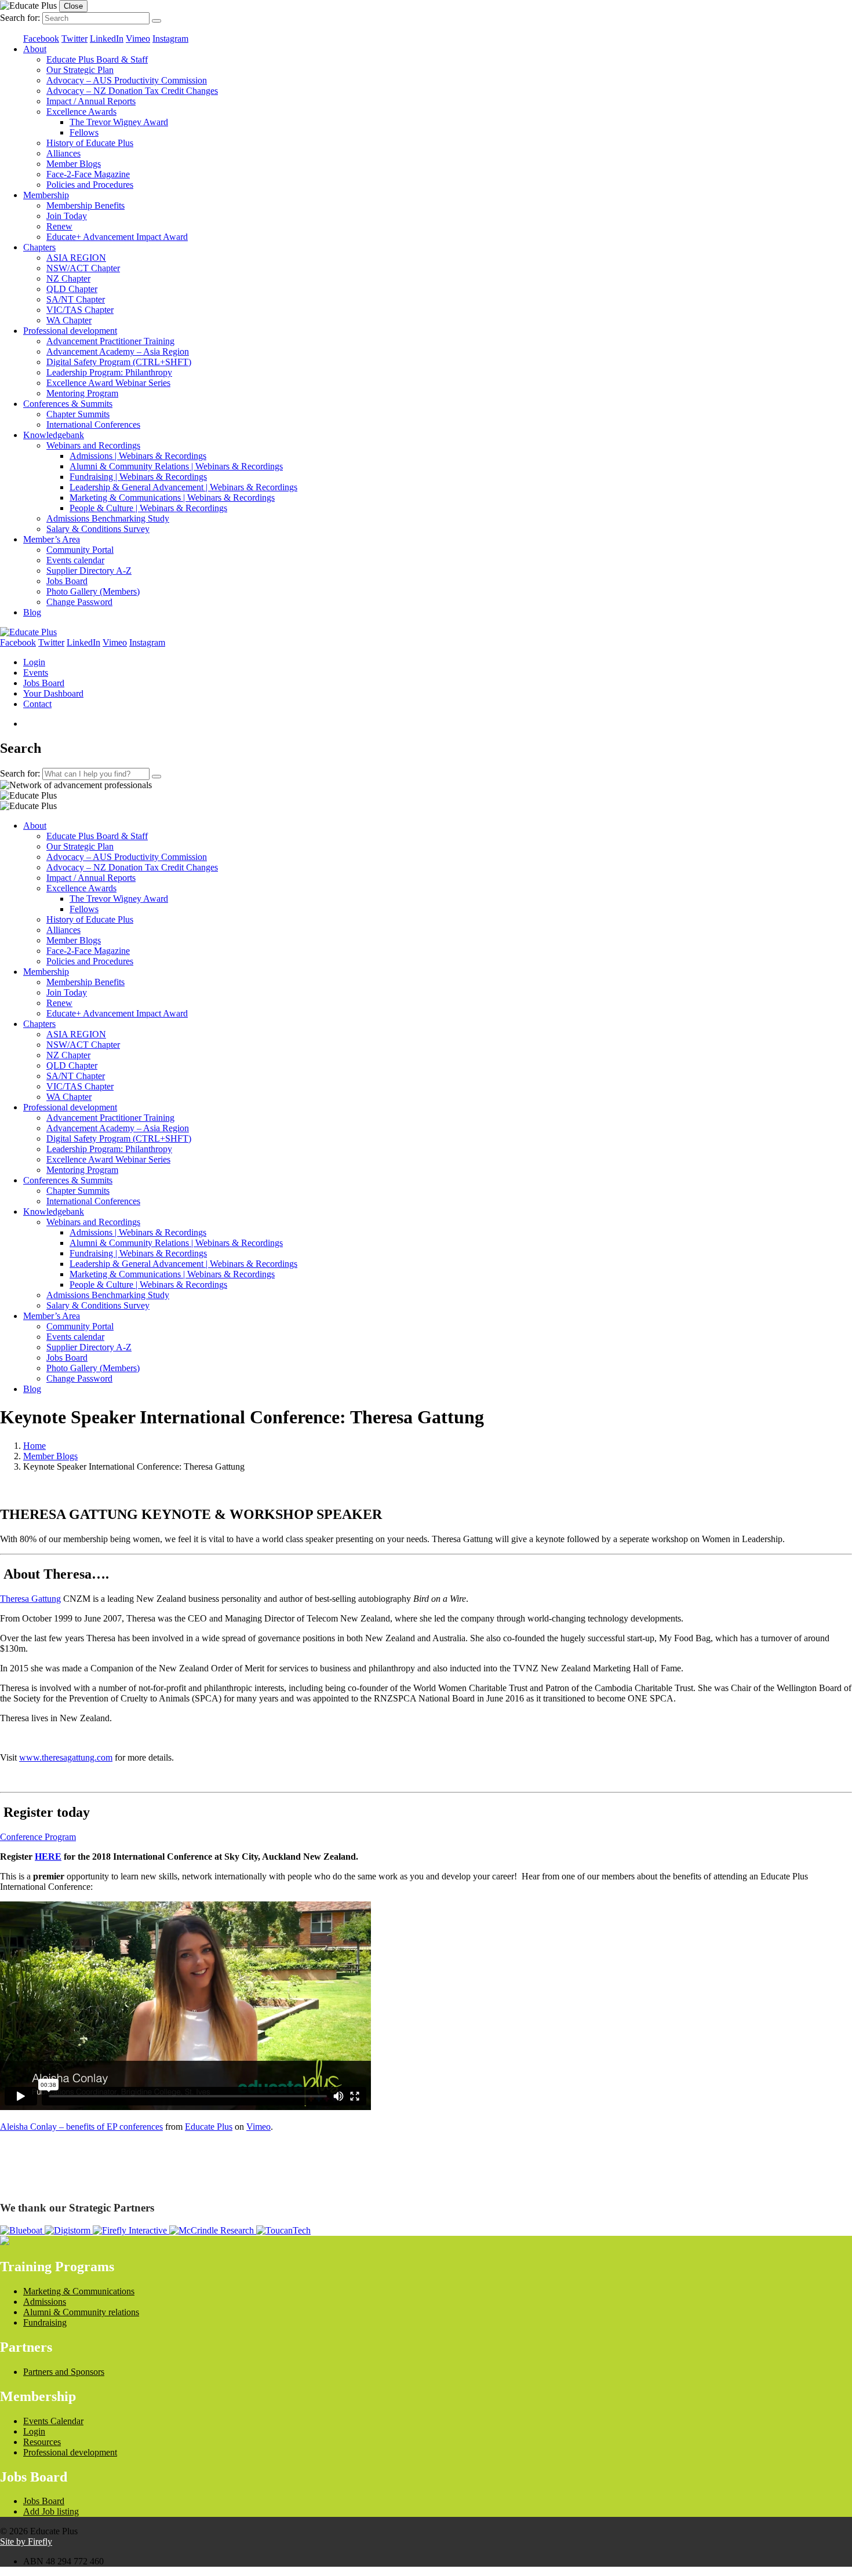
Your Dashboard (53, 693)
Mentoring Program (82, 393)
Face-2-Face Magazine (88, 174)
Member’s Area (52, 539)
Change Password (79, 602)
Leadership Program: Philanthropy (109, 372)
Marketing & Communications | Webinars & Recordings (172, 498)
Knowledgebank (54, 435)
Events (36, 673)
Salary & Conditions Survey (98, 529)
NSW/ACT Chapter (83, 268)
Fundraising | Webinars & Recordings (138, 477)
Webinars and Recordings (93, 445)
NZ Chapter (68, 278)
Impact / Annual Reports (91, 101)
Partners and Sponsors (64, 2372)
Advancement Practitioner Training (110, 341)
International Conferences (93, 425)
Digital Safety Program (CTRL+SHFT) (119, 362)
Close (73, 6)
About (35, 49)
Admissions (45, 2302)
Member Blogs (74, 164)
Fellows (84, 132)
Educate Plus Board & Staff (97, 59)
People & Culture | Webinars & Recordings (148, 508)
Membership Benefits (85, 205)
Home (34, 1446)
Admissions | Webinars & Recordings (138, 456)
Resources (42, 2442)
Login (34, 662)
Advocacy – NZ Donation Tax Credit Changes (132, 91)
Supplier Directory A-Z (89, 571)
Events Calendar (53, 2421)
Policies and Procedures (90, 185)
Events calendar (75, 560)
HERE (48, 1857)
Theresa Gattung (30, 1599)
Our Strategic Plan (80, 70)
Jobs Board (67, 581)
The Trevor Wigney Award (119, 122)
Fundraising (45, 2322)
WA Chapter (69, 320)
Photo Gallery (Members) (93, 591)
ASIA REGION (76, 258)
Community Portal (80, 550)
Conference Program (38, 1837)
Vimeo (258, 2127)
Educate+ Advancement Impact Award (117, 237)
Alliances (63, 153)
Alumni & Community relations (81, 2312)
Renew (59, 226)
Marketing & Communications (79, 2291)
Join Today (67, 216)
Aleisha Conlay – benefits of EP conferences (81, 2127)
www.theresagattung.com (66, 1757)
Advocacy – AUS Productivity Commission (127, 80)
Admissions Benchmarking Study (108, 518)
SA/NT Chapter (76, 299)
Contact (37, 704)
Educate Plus (209, 2127)
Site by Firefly (26, 2542)
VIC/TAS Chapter (80, 310)
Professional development (70, 331)
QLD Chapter (72, 289)
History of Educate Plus (90, 143)
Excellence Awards (81, 112)
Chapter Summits (78, 414)
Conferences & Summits (68, 404)
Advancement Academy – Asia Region (118, 351)
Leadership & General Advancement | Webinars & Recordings (183, 487)
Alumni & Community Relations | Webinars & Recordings (176, 466)
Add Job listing (51, 2511)
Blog (32, 612)
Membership (46, 195)
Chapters (39, 247)
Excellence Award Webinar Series (108, 383)
